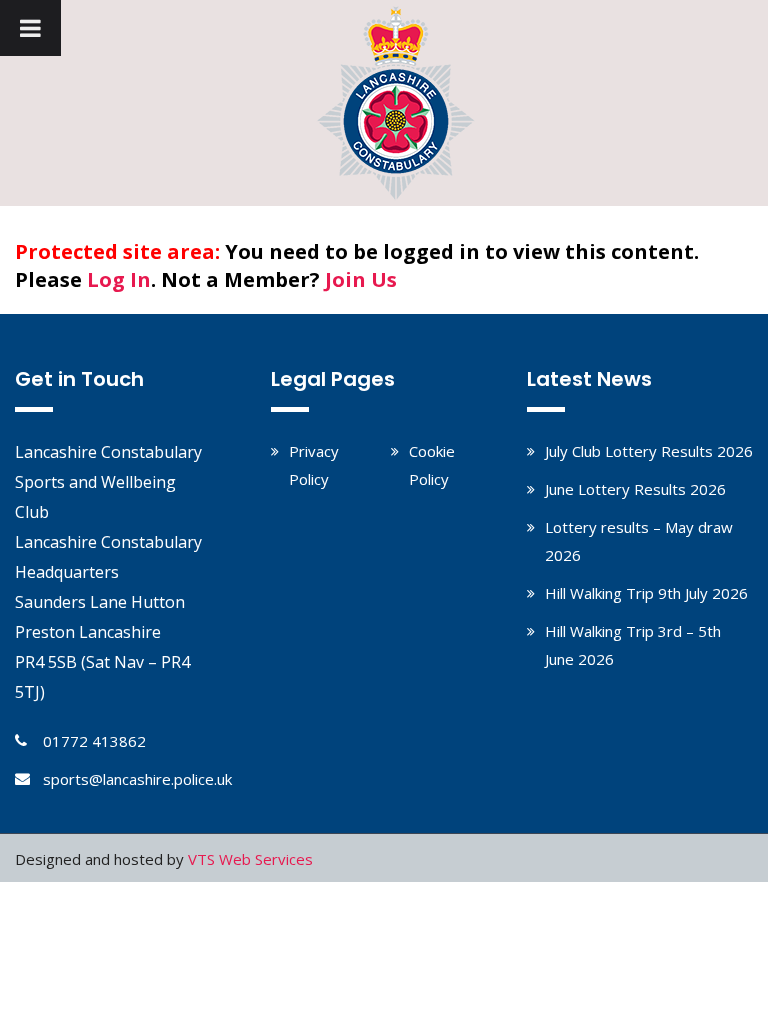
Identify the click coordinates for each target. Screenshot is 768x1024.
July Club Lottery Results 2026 (649, 451)
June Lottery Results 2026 (635, 489)
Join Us (361, 279)
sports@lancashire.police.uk (137, 779)
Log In (119, 279)
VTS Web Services (250, 859)
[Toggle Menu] (30, 28)
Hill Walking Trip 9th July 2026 (646, 593)
